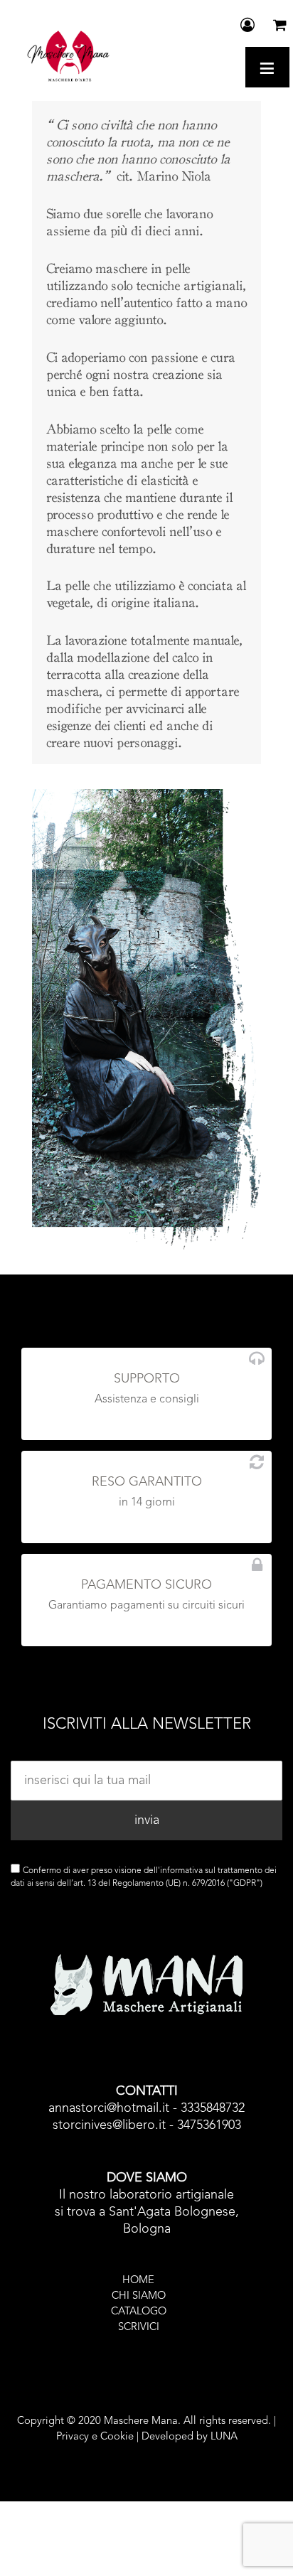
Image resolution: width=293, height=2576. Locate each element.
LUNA (224, 2437)
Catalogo (139, 2312)
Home (138, 2281)
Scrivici (139, 2328)
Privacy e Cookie (95, 2437)
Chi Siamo (139, 2296)
